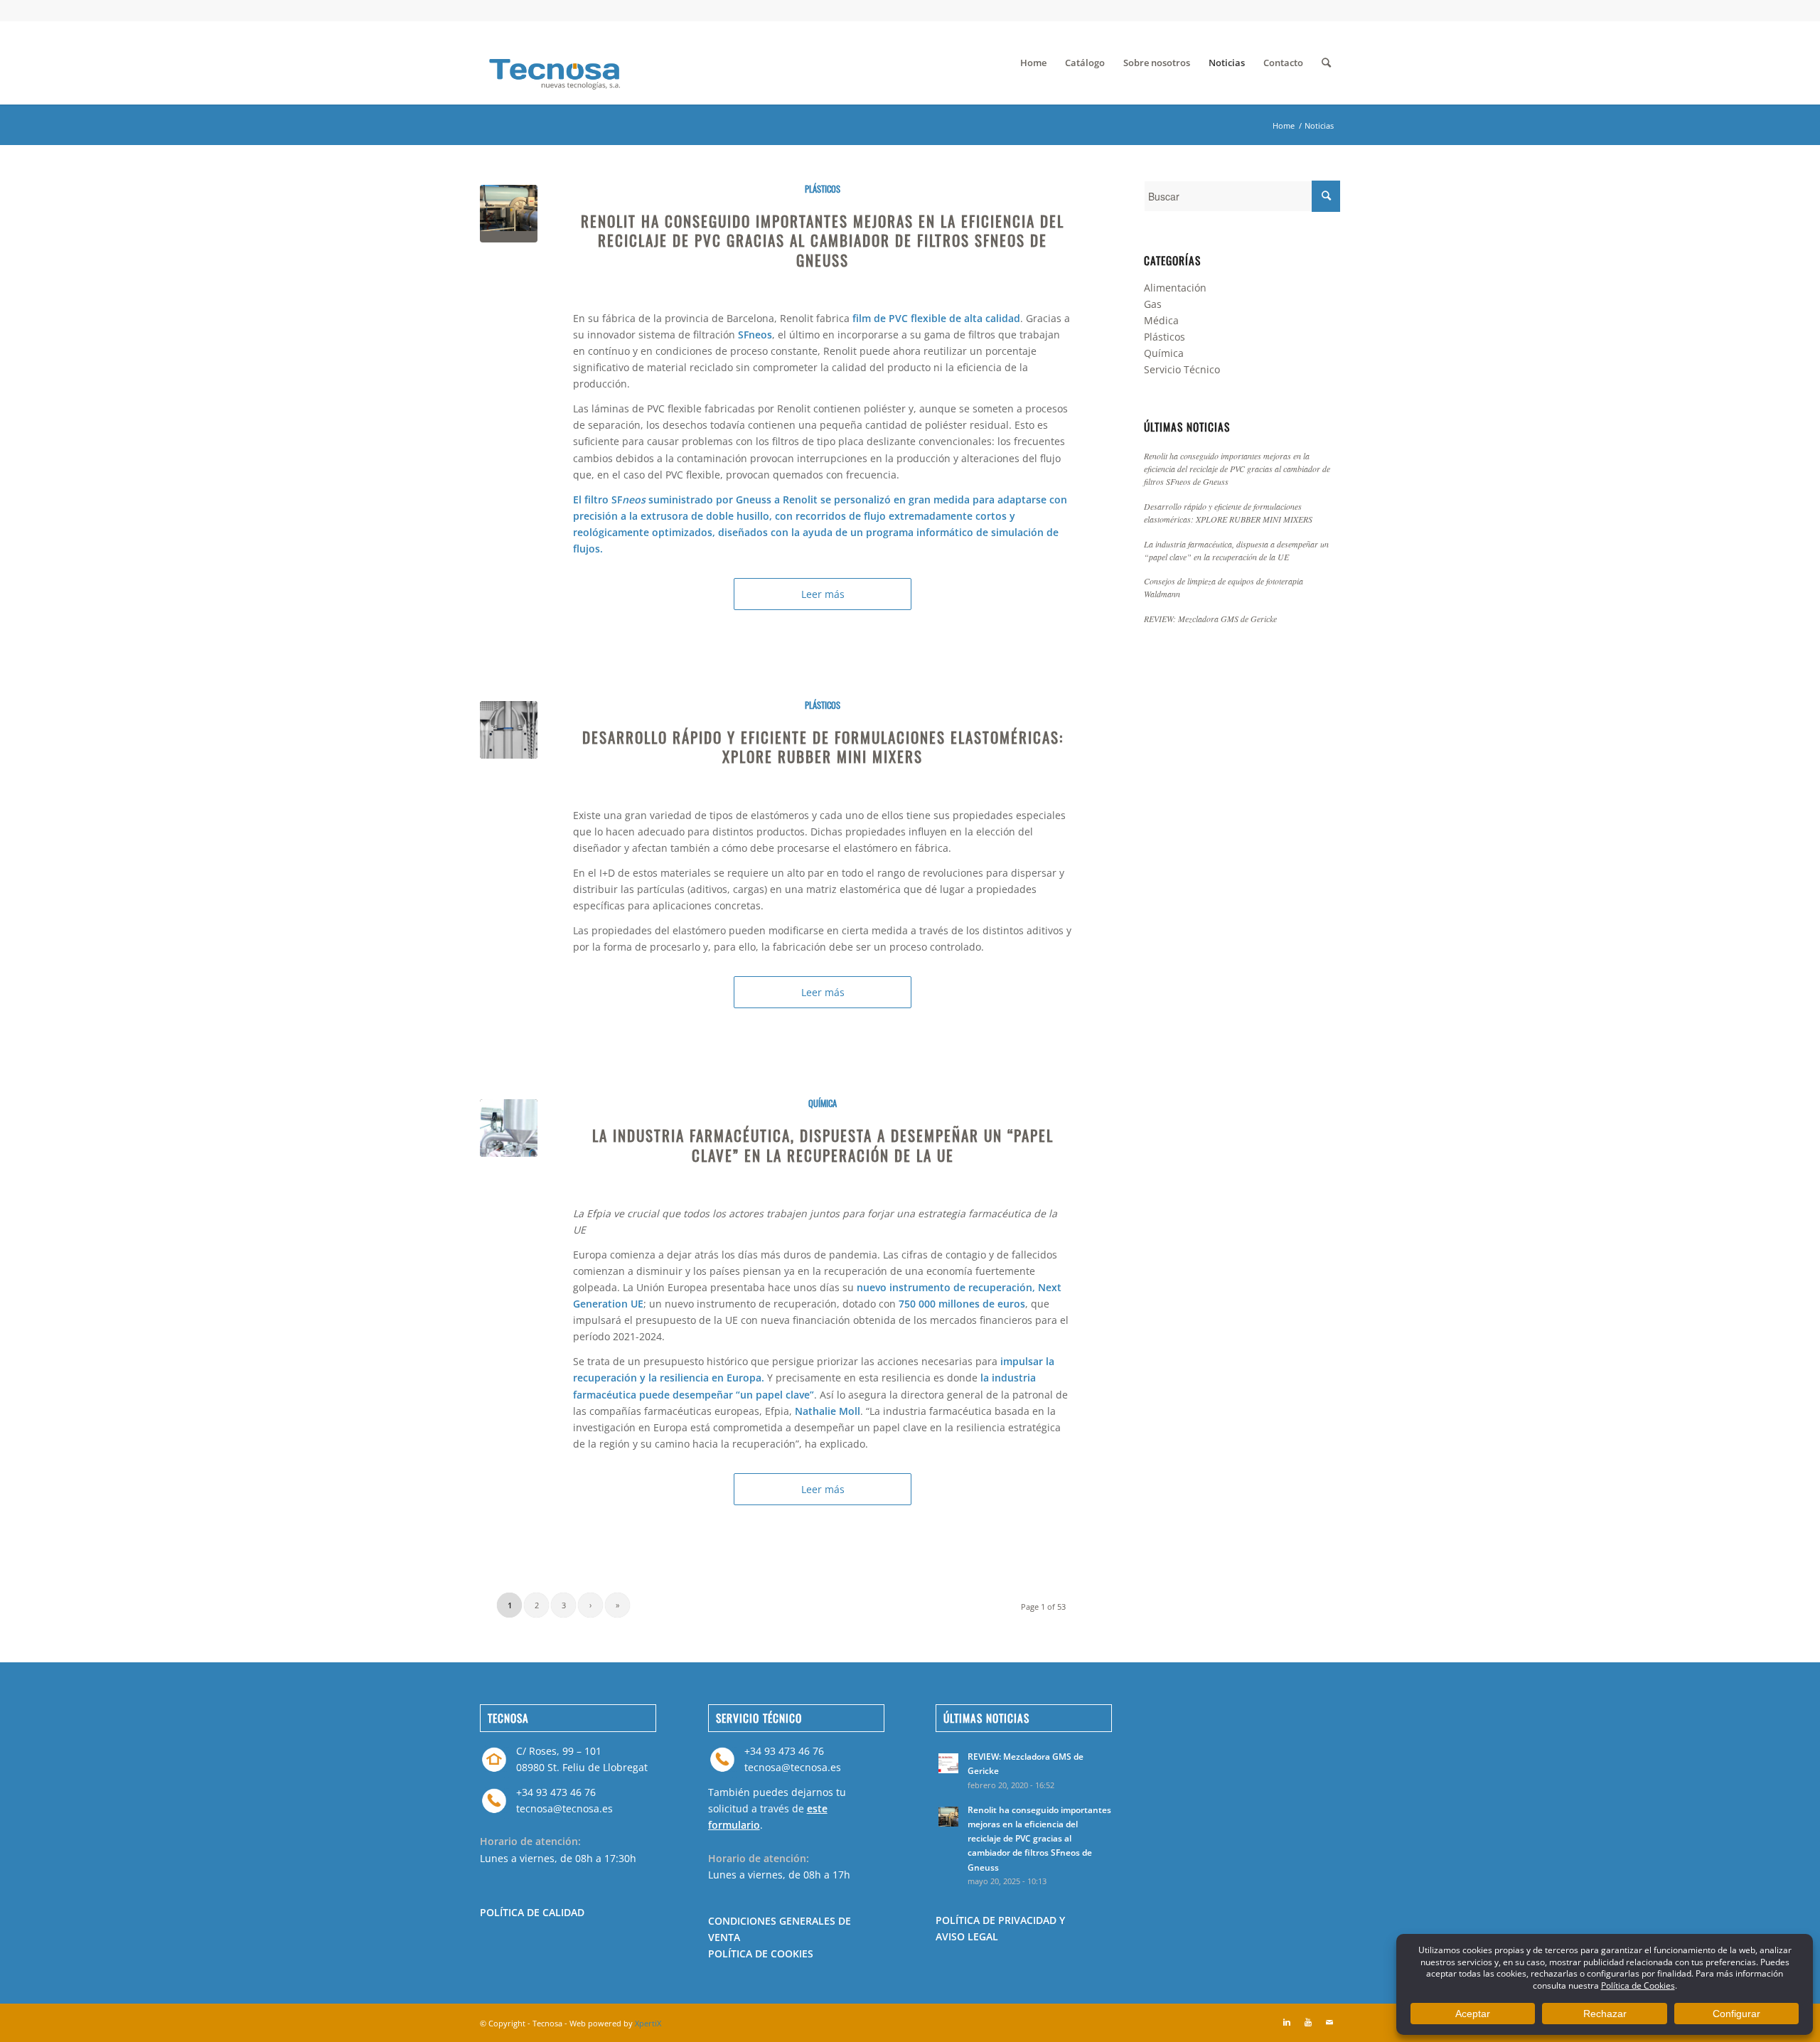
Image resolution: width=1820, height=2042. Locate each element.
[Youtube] (1308, 2022)
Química (823, 1103)
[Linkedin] (1287, 2022)
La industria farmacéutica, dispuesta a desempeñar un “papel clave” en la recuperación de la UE (823, 1145)
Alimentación (1175, 288)
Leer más (823, 594)
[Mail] (1329, 2022)
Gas (1153, 304)
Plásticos (823, 189)
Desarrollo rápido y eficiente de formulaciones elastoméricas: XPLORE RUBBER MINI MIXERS (823, 747)
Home (1284, 125)
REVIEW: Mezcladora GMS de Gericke (1210, 619)
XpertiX (648, 2023)
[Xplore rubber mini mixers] (509, 730)
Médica (1161, 320)
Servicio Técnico (1182, 369)
